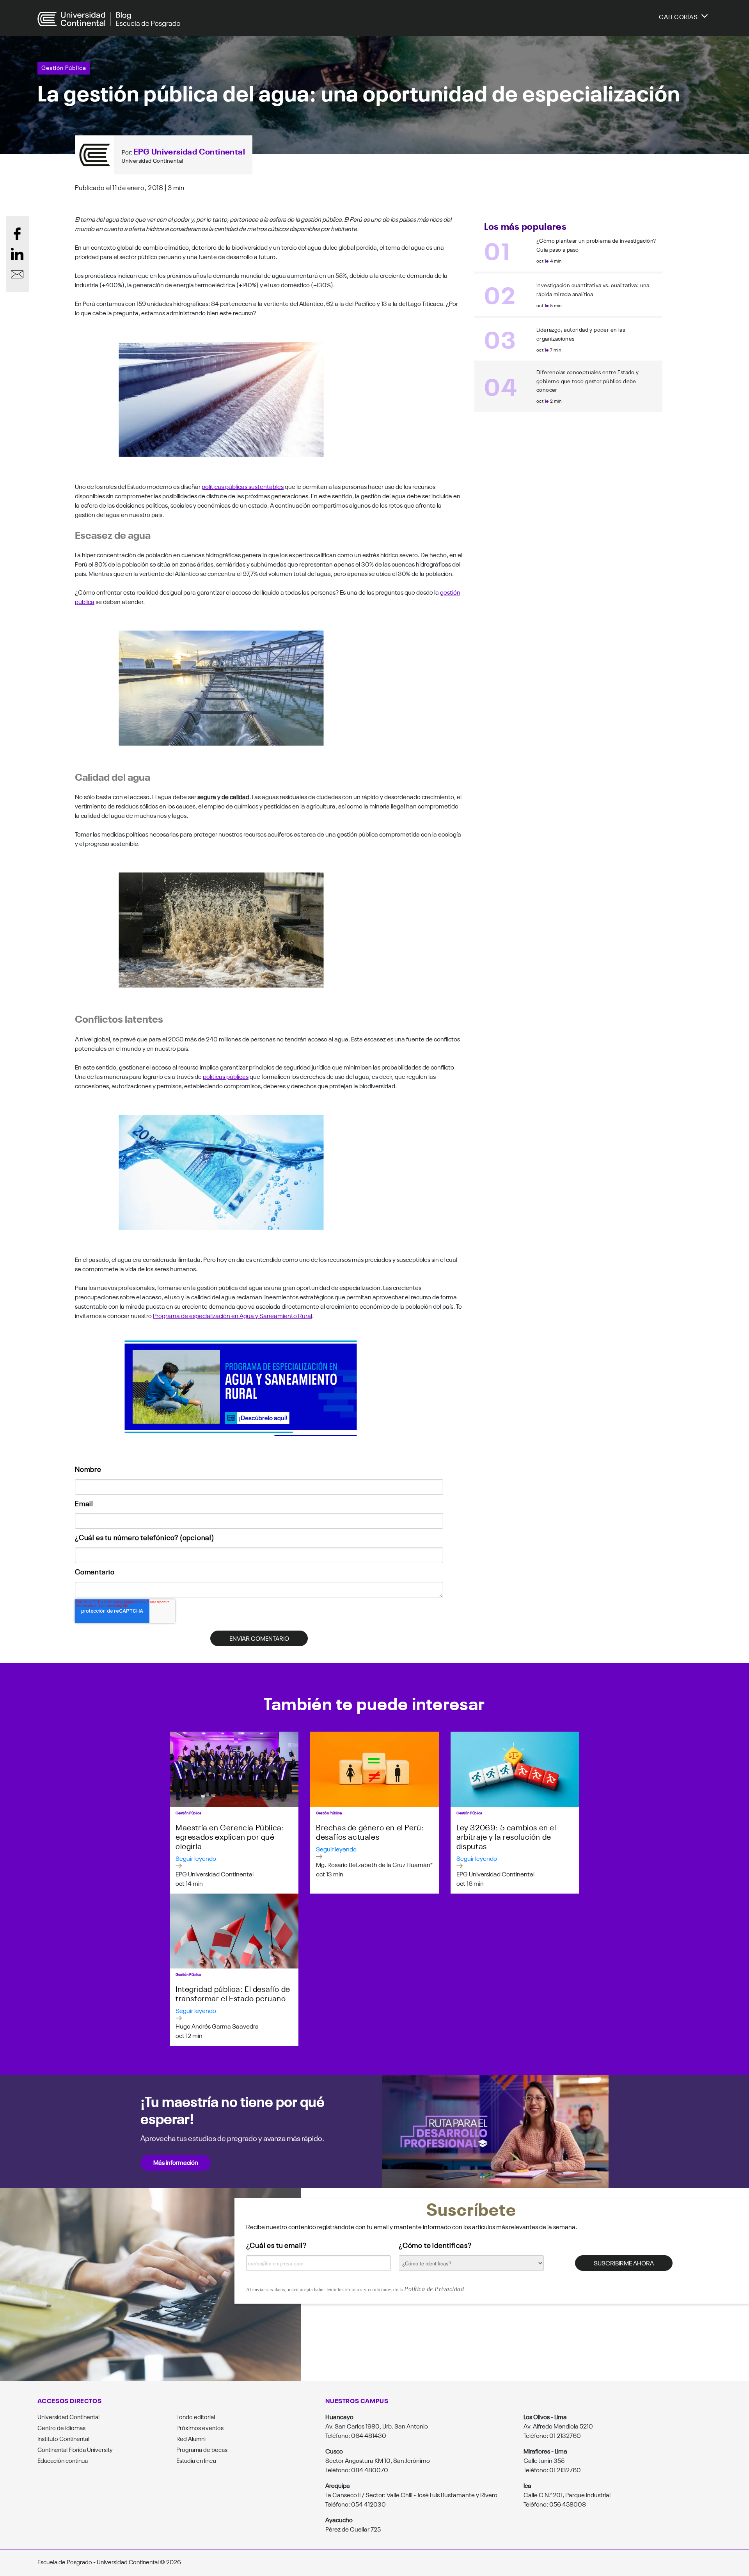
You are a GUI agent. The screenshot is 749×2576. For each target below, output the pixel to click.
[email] (17, 274)
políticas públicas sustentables (243, 486)
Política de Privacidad (434, 2289)
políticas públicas (226, 1076)
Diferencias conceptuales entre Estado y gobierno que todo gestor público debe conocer (588, 381)
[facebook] (17, 234)
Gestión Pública (64, 67)
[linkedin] (17, 254)
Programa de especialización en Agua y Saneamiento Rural (233, 1315)
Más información (176, 2162)
